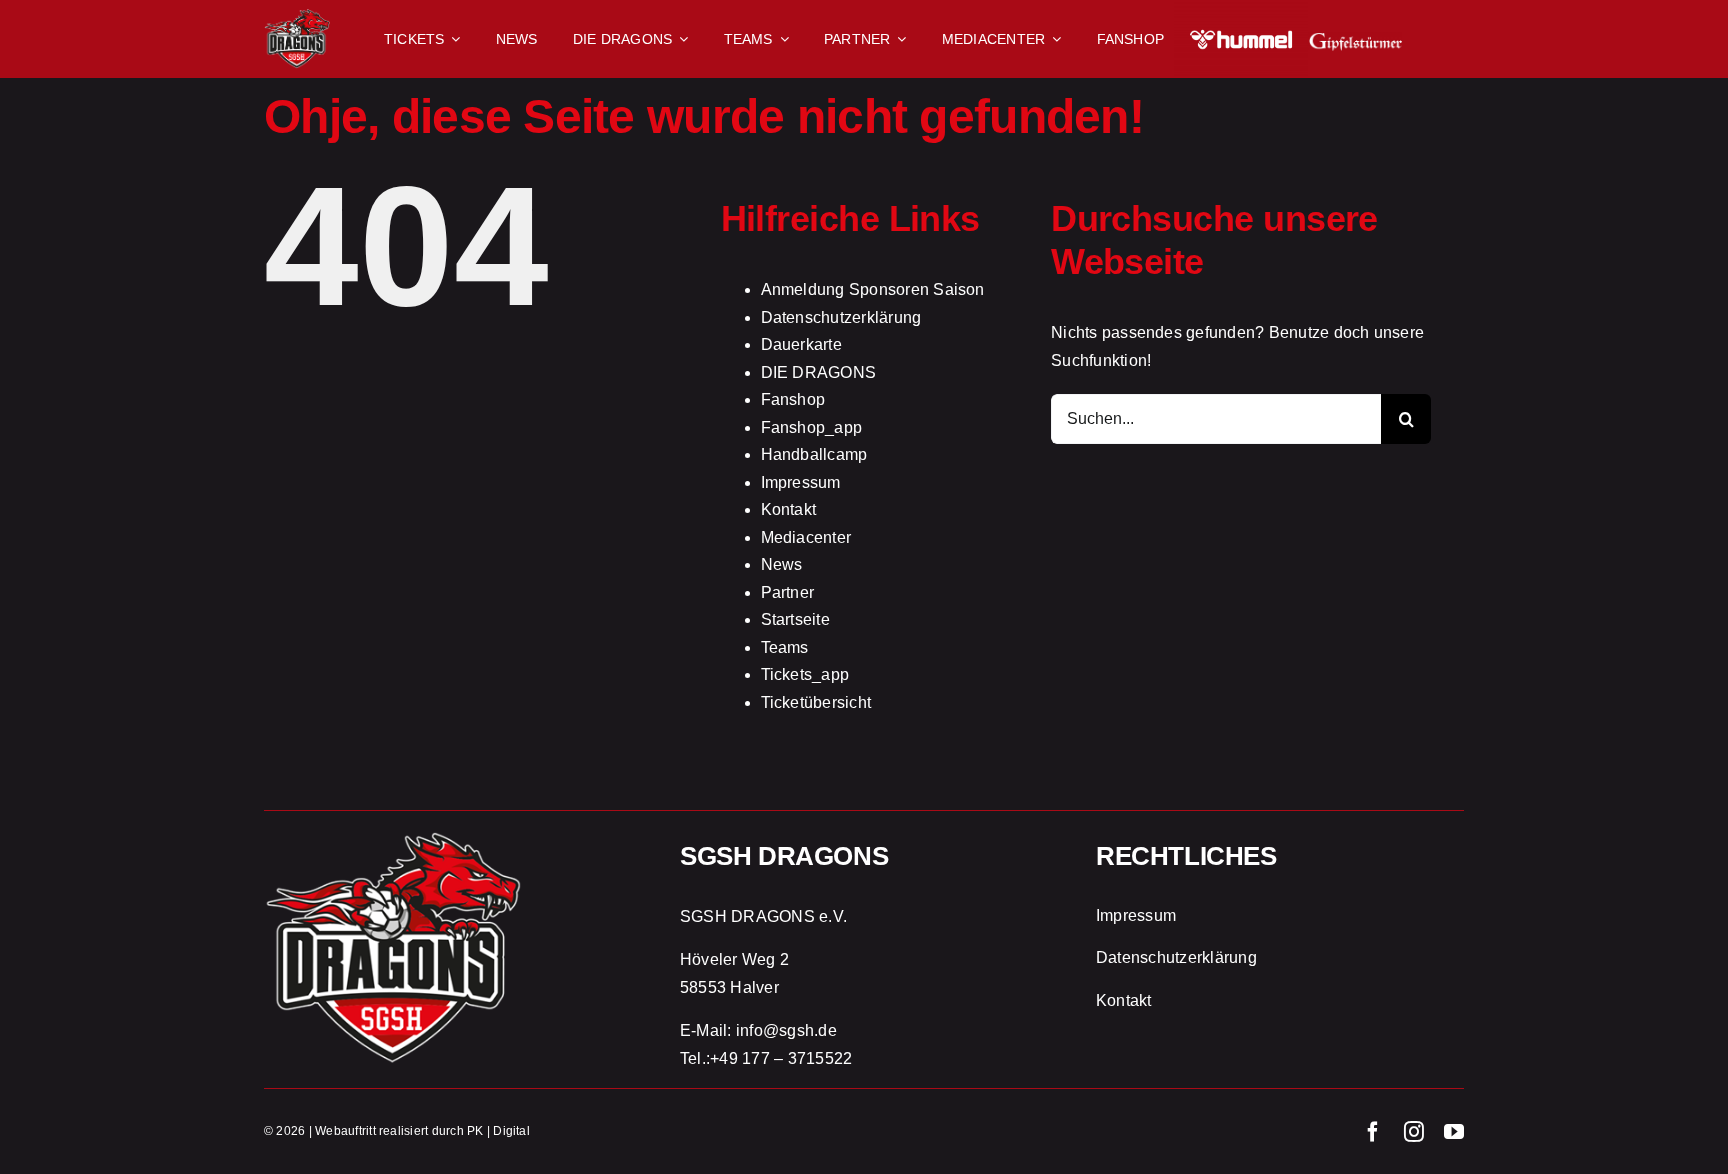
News (782, 564)
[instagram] (1414, 1132)
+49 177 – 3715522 (781, 1058)
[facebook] (1373, 1132)
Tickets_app (805, 674)
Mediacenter (806, 537)
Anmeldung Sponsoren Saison (873, 289)
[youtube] (1454, 1132)
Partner (788, 592)
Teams (785, 647)
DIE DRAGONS (819, 372)
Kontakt (789, 509)
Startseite (795, 619)
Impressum (801, 482)
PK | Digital (498, 1131)
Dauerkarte (801, 344)
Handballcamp (814, 454)
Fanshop (793, 399)
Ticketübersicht (816, 702)
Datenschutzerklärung (841, 317)
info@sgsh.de (786, 1030)
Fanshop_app (812, 427)
